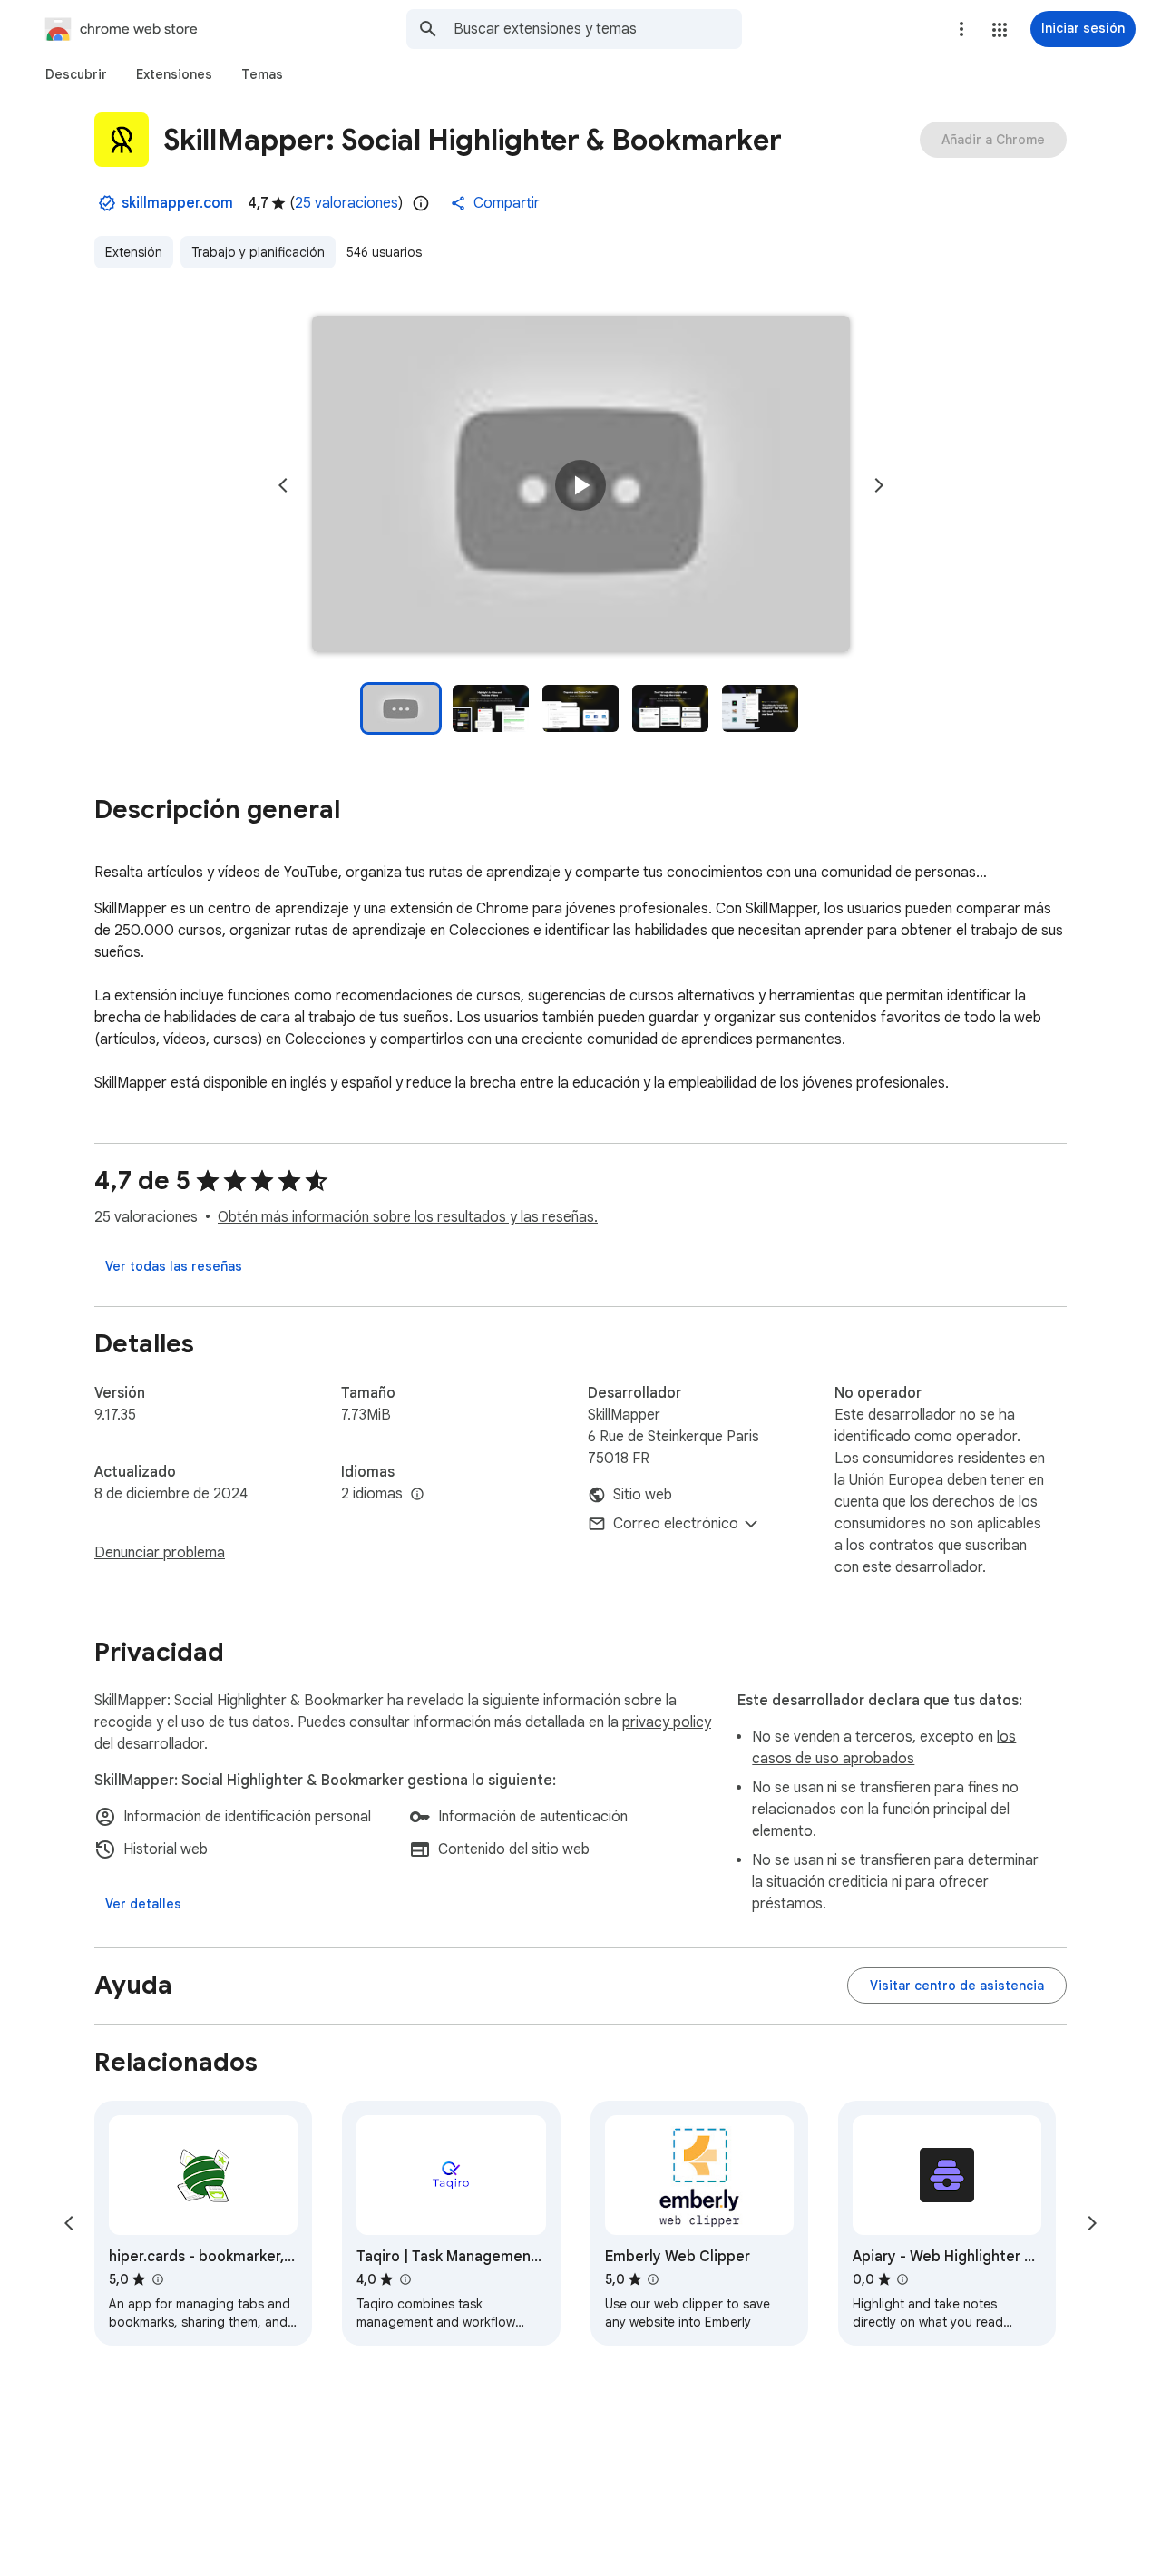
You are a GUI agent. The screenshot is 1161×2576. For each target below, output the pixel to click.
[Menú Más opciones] (961, 29)
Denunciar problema (160, 1553)
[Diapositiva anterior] (283, 485)
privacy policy (667, 1722)
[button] (1000, 30)
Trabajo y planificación (258, 252)
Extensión (134, 252)
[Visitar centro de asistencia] (957, 1986)
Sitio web (643, 1495)
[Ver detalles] (143, 1904)
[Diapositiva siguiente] (879, 485)
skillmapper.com (177, 203)
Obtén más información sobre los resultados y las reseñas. (408, 1217)
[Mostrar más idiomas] (417, 1495)
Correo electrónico (676, 1524)
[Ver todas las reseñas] (174, 1266)
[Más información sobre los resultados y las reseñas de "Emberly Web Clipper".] (653, 2279)
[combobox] (598, 29)
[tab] (76, 74)
